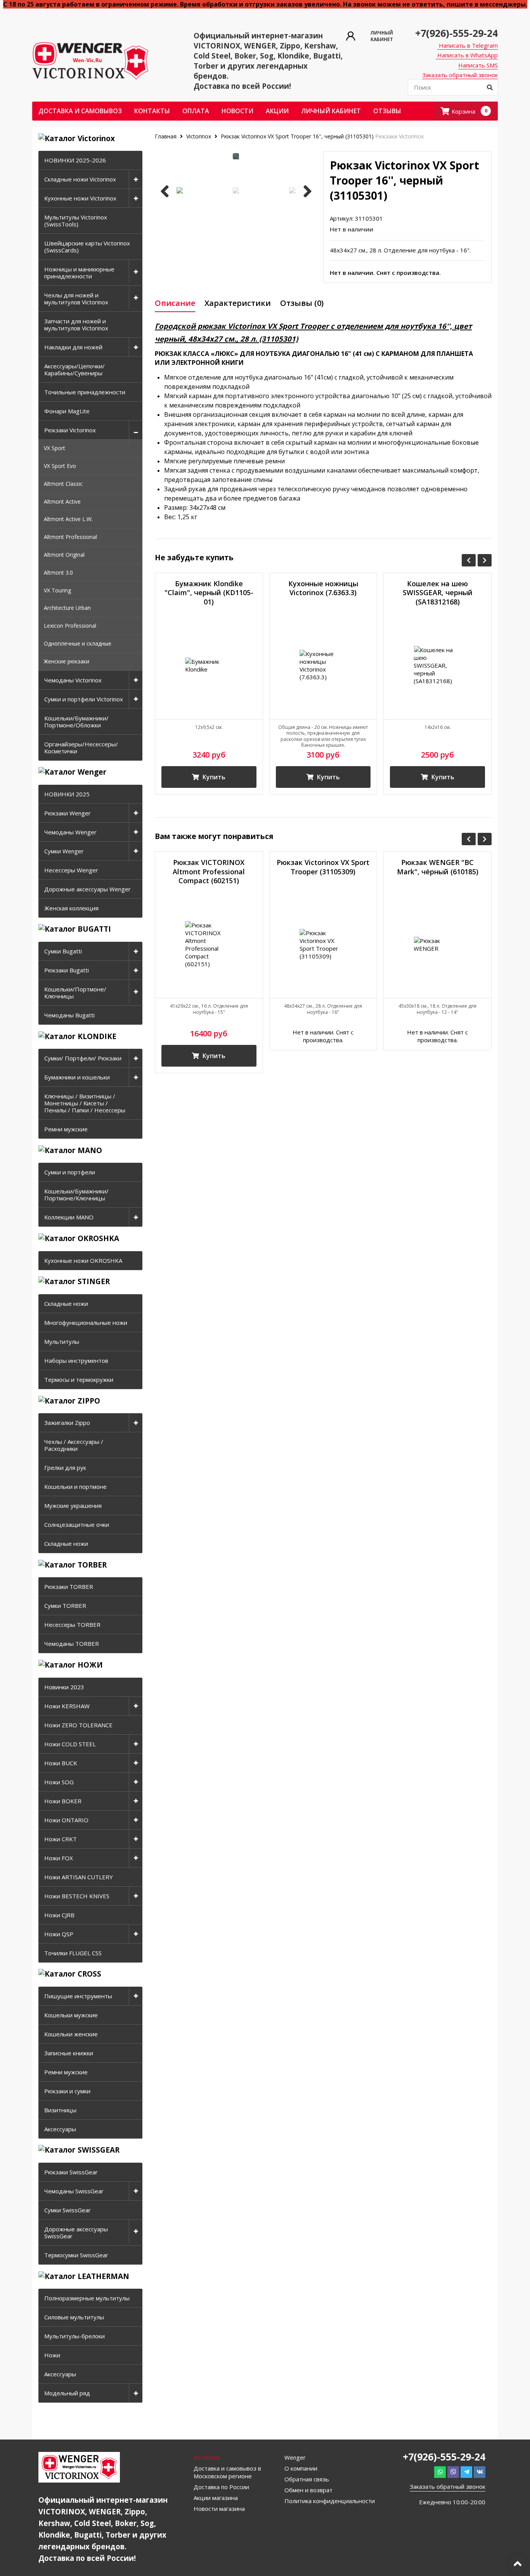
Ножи (52, 2355)
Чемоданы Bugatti (69, 1015)
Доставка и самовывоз (80, 111)
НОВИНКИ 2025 (67, 794)
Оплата (196, 111)
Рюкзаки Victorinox (70, 430)
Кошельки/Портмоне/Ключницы (75, 993)
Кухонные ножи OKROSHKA (83, 1260)
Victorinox (199, 136)
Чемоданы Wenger (70, 832)
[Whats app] (440, 2472)
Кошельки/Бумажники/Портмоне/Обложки (76, 722)
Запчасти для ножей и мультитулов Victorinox (76, 325)
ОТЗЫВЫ (387, 111)
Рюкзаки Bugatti (67, 970)
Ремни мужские (66, 1129)
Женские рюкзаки (67, 661)
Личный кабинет (331, 111)
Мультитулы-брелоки (74, 2336)
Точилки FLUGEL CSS (73, 1953)
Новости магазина (219, 2509)
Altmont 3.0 (58, 572)
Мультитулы (62, 1342)
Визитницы (60, 2110)
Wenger (295, 2457)
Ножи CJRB (59, 1915)
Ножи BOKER (63, 1801)
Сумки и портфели (70, 1172)
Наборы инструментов (76, 1361)
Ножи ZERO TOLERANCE (78, 1725)
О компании (301, 2468)
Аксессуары (60, 2129)
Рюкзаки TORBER (69, 1587)
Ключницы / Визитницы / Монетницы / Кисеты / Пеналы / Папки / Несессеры (85, 1103)
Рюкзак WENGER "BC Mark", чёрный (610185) (438, 867)
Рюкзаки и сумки (67, 2091)
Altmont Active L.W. (68, 519)
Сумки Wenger (64, 851)
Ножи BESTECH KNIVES (77, 1896)
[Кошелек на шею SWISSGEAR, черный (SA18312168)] (437, 666)
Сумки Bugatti (63, 951)
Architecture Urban (67, 608)
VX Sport (55, 448)
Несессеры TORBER (72, 1625)
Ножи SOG (59, 1782)
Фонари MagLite (67, 411)
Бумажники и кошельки (77, 1077)
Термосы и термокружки (79, 1380)
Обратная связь (307, 2479)
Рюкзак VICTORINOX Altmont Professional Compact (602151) (209, 872)
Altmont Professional (70, 537)
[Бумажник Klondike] (209, 666)
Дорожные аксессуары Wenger (87, 889)
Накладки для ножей (73, 347)
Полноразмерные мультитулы (87, 2298)
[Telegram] (466, 2472)
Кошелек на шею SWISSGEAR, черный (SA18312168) (438, 593)
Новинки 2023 (64, 1687)
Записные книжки (69, 2053)
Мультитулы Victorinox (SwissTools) (76, 221)
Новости (237, 111)
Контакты (152, 111)
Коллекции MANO (69, 1217)
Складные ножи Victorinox (80, 179)
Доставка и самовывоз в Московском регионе (227, 2472)
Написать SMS (478, 65)
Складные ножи (66, 1304)
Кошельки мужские (71, 2015)
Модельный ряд (67, 2393)
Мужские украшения (73, 1506)
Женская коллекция (71, 908)
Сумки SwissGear (68, 2210)
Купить (213, 777)
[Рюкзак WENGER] (437, 944)
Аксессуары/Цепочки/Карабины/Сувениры (74, 369)
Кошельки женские (71, 2034)
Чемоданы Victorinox (73, 680)
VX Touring (57, 590)
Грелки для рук (65, 1468)
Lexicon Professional (70, 626)
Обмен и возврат (308, 2490)
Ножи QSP (59, 1934)
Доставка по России (221, 2487)
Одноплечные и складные (78, 643)
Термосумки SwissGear (76, 2255)
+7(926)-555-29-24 (456, 33)
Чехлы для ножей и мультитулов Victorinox (76, 299)
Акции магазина (216, 2498)
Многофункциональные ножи (86, 1323)
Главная (166, 136)
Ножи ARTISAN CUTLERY (79, 1877)
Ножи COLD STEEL (70, 1744)
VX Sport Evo (60, 466)
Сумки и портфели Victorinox (84, 699)
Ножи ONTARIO (66, 1820)
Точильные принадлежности (85, 392)
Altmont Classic (63, 484)
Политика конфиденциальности (330, 2501)
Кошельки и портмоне (75, 1487)
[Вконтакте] (480, 2472)
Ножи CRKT (61, 1839)
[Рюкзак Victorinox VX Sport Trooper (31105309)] (323, 944)
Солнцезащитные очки (77, 1525)
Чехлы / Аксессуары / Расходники (74, 1445)
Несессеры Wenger (71, 870)
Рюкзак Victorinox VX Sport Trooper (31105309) (323, 867)
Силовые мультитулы (74, 2317)
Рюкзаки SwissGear (71, 2172)
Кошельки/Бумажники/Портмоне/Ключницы (76, 1195)
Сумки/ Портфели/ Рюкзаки (83, 1058)
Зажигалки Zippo (67, 1423)
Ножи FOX (59, 1858)
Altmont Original (64, 555)
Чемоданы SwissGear (74, 2191)
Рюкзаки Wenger (68, 813)
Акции (277, 111)
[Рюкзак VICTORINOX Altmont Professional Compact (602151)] (209, 944)
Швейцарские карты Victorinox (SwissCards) (87, 247)
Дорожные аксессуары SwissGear (76, 2232)
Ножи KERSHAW (67, 1706)
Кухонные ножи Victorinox (80, 198)
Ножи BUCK (61, 1763)
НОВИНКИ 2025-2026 (75, 160)
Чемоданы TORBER (72, 1644)
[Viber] (453, 2472)
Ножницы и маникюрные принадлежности (79, 273)
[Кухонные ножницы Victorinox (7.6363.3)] (323, 666)
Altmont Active (62, 502)
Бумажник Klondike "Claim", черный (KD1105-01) (209, 593)
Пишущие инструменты (78, 1996)
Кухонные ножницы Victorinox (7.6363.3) (323, 588)
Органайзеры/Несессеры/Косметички (81, 748)
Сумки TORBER (65, 1606)
